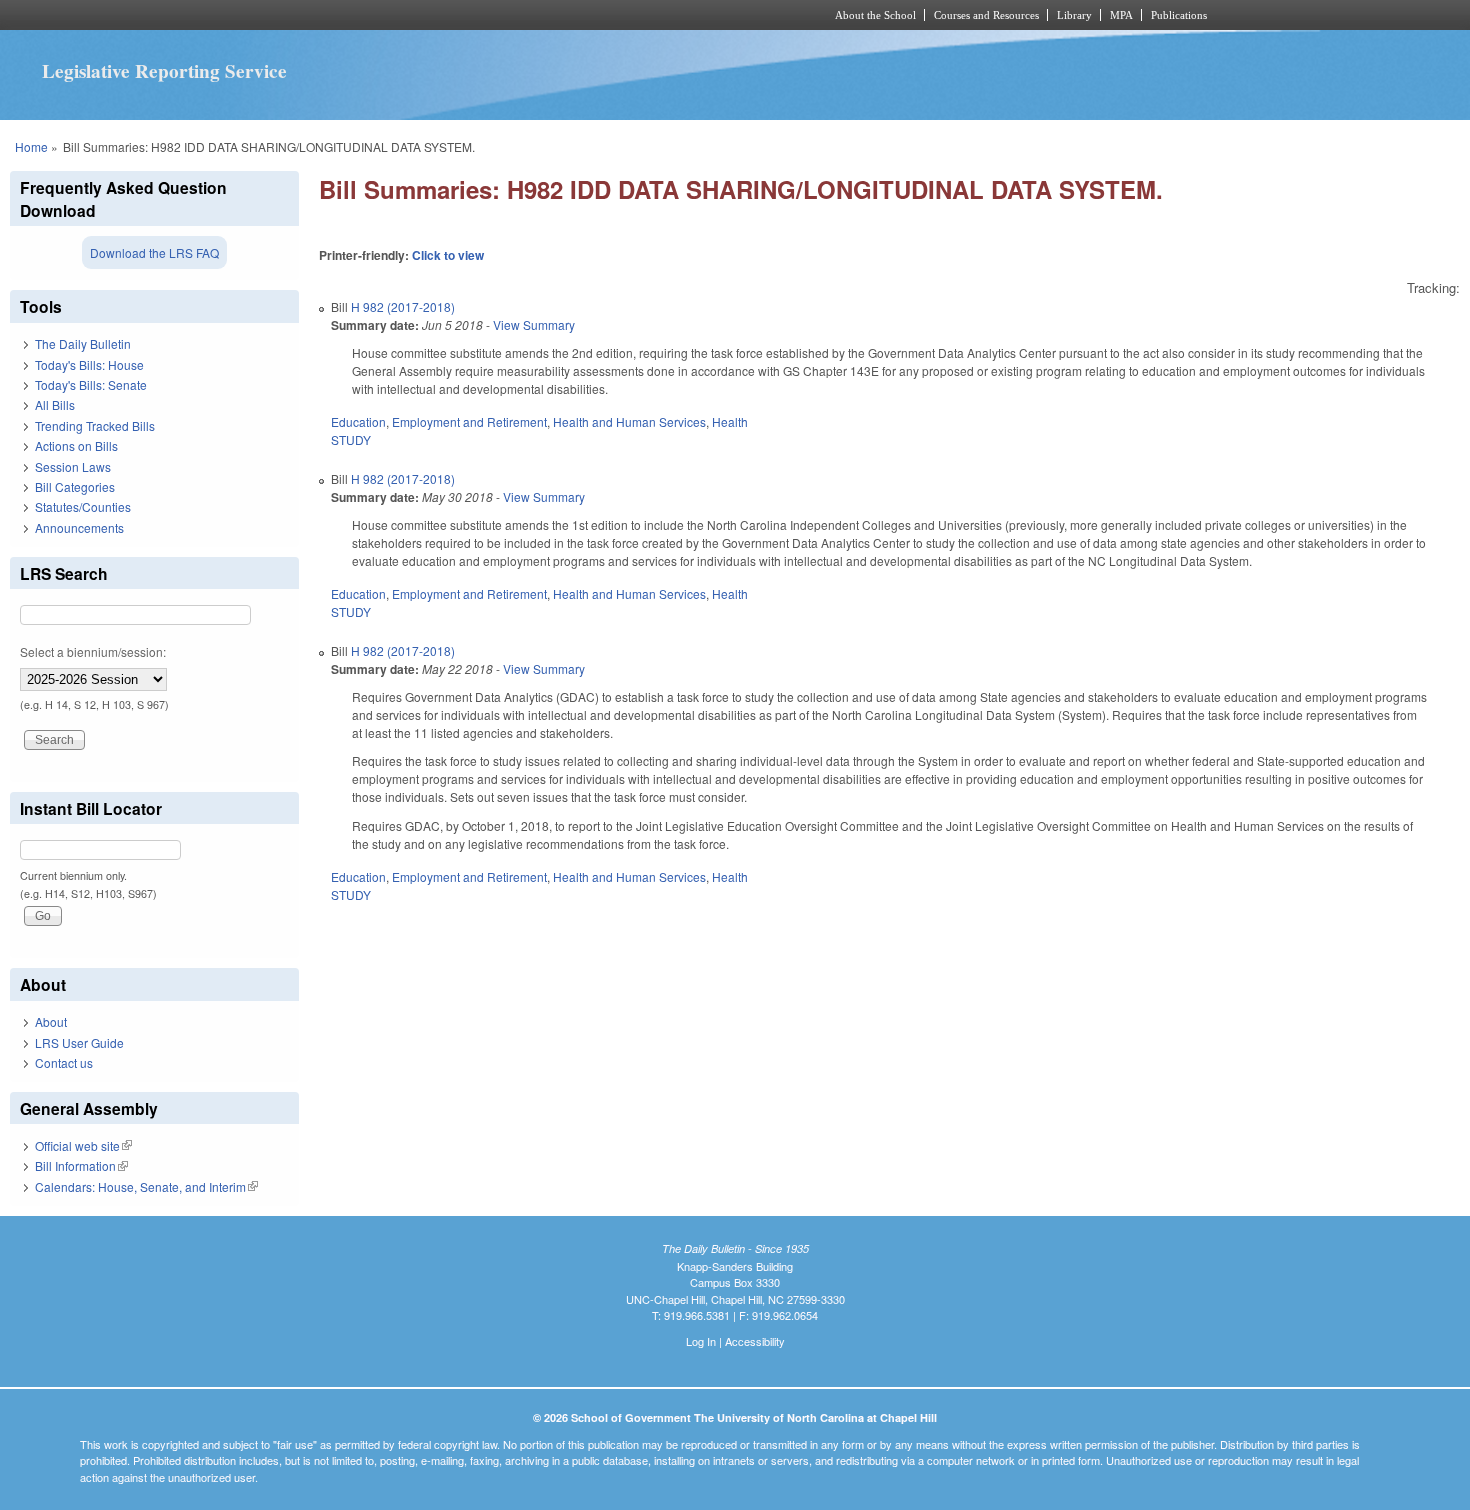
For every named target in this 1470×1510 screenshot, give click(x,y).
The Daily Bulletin (83, 343)
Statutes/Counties (83, 506)
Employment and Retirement (469, 421)
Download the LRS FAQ (154, 252)
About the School (875, 15)
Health (730, 421)
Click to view (448, 255)
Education (358, 421)
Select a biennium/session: (93, 651)
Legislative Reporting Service (164, 71)
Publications (1179, 15)
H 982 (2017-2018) (403, 306)
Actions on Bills (76, 445)
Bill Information (81, 1165)
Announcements (79, 527)
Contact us (64, 1062)
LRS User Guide (79, 1042)
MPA (1121, 15)
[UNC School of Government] (470, 15)
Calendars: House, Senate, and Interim (146, 1186)
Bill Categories (75, 486)
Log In (701, 1341)
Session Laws (73, 466)
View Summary (534, 324)
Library (1074, 15)
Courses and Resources (986, 15)
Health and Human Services (629, 421)
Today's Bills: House (89, 364)
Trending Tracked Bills (95, 425)
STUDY (351, 439)
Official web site (83, 1145)
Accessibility (755, 1341)
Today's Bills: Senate (91, 384)
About (51, 1021)
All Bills (55, 404)
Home (31, 146)
